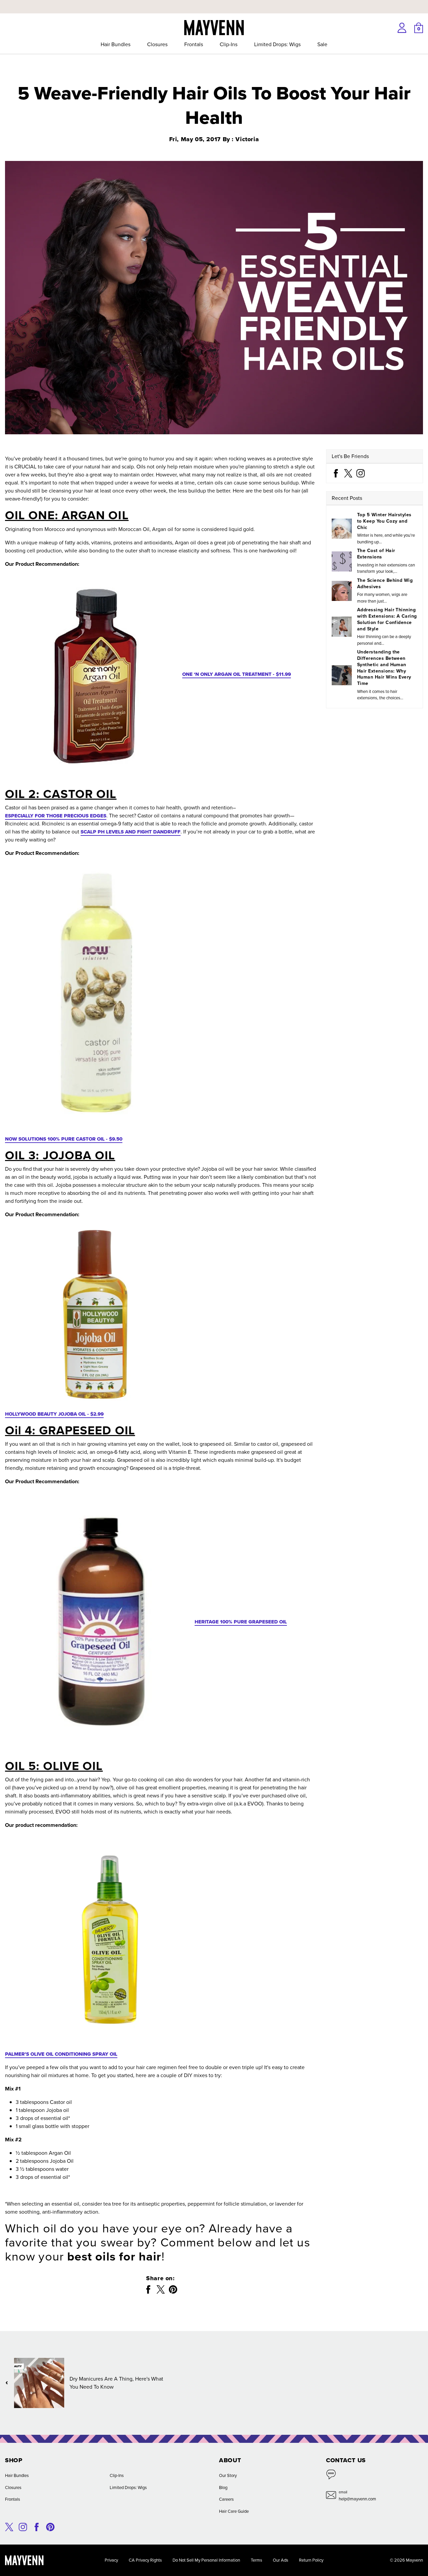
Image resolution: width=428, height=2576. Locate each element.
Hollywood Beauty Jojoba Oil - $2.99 (54, 1414)
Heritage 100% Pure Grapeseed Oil (241, 1622)
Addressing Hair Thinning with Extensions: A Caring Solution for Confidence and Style (387, 619)
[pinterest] (50, 2526)
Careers (226, 2499)
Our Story (228, 2475)
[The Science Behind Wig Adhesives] (342, 591)
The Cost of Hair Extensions (376, 554)
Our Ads (281, 2560)
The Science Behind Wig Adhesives (385, 584)
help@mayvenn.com (357, 2499)
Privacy (111, 2560)
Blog (223, 2488)
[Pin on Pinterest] (173, 2289)
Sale (322, 44)
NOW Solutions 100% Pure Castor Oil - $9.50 (64, 1139)
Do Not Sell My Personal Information (206, 2560)
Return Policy (311, 2560)
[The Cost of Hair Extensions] (342, 561)
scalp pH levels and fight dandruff (131, 832)
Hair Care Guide (234, 2511)
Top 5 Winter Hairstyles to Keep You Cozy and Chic (384, 521)
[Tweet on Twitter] (161, 2289)
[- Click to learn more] (214, 1)
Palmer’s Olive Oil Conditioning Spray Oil (61, 2054)
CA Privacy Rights (145, 2560)
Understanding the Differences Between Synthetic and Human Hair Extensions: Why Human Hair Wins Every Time (384, 668)
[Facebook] (336, 473)
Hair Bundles (116, 44)
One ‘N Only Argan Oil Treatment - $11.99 (237, 674)
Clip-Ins (229, 44)
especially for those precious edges (56, 816)
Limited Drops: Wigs (277, 44)
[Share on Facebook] (148, 2289)
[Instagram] (361, 473)
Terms (256, 2560)
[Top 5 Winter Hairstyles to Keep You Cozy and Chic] (342, 529)
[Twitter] (348, 473)
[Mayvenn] (214, 27)
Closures (157, 44)
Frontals (194, 44)
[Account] (402, 28)
